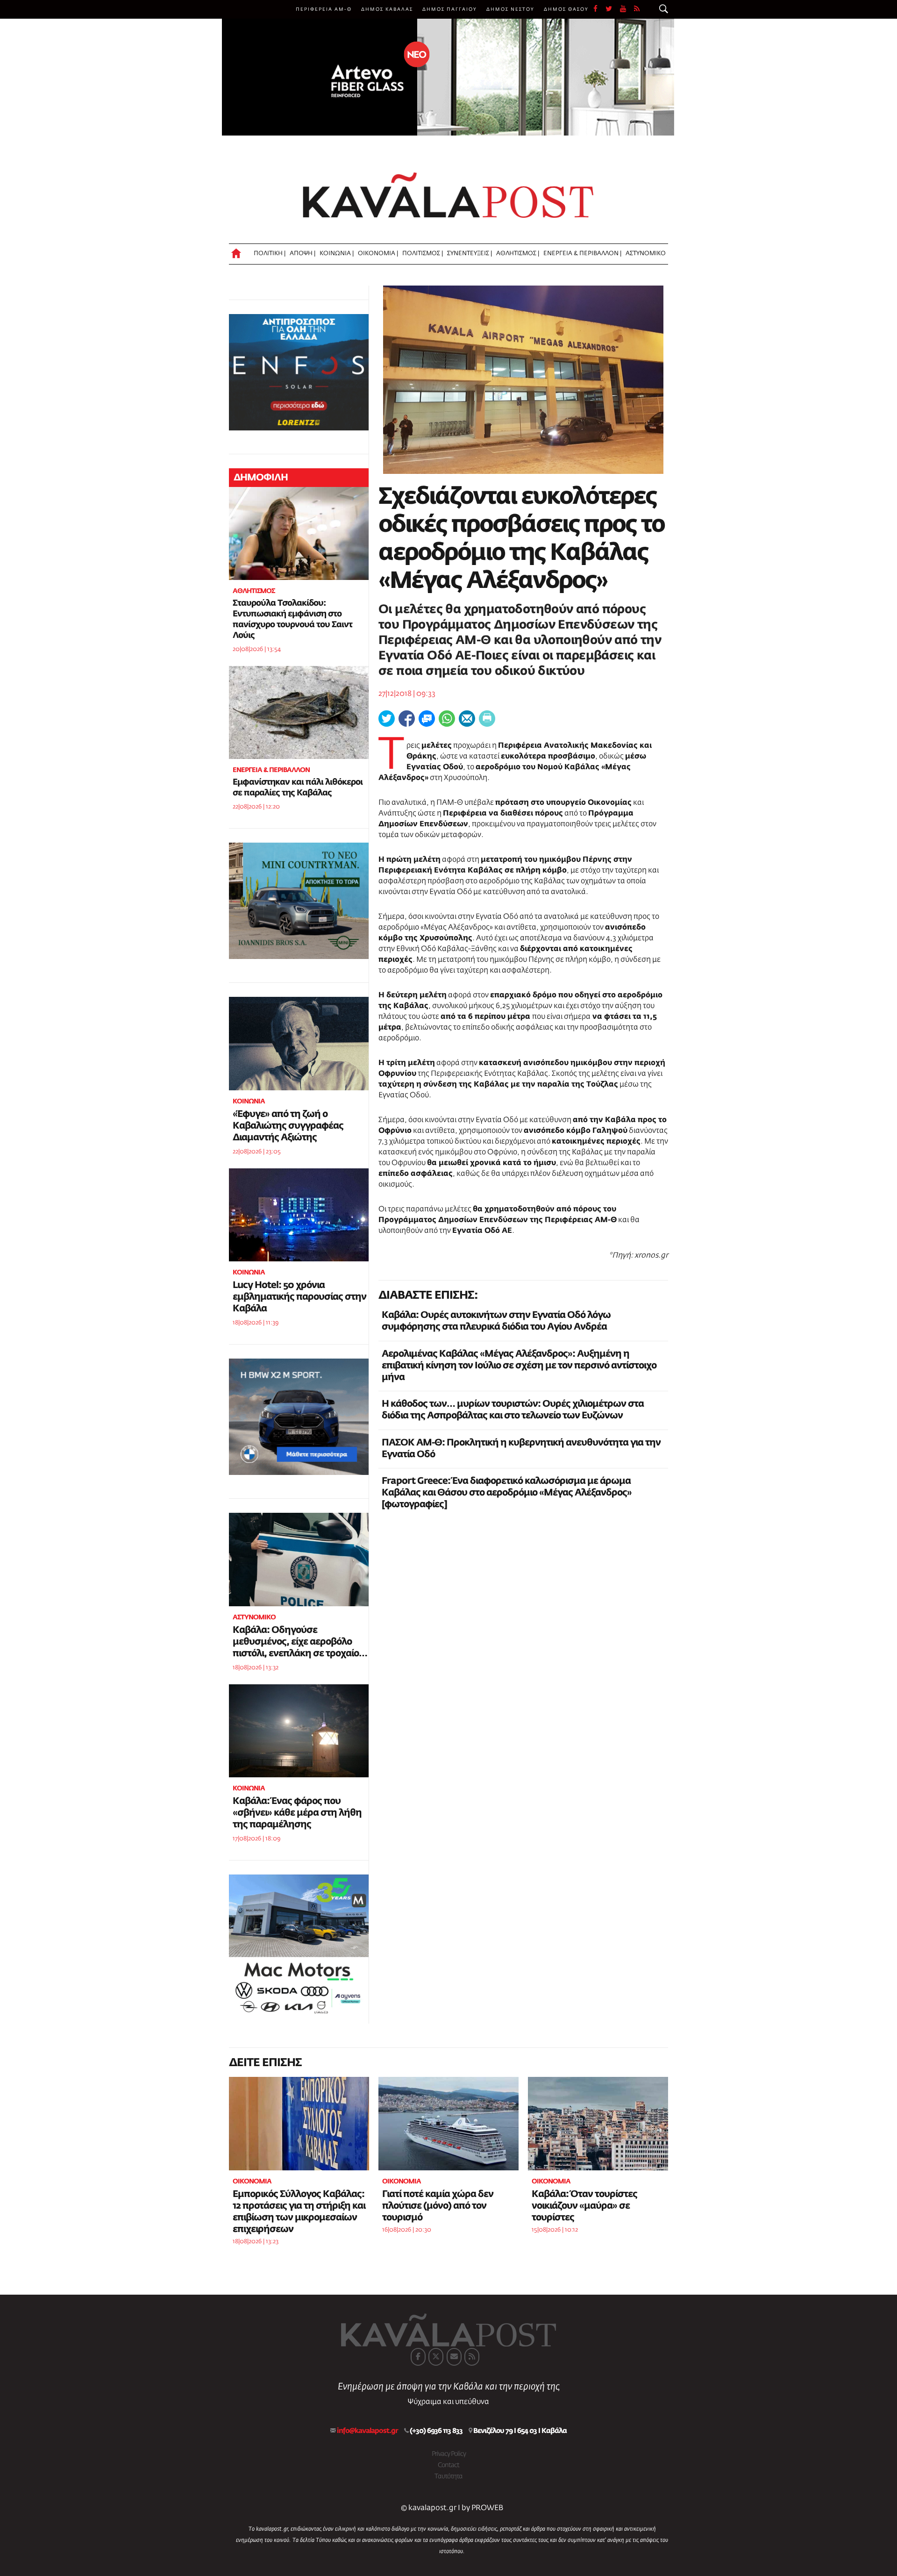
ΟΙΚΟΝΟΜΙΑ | (378, 254)
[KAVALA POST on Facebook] (418, 2357)
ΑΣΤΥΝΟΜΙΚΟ (646, 254)
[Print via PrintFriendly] (487, 719)
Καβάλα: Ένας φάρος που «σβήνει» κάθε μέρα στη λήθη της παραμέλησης (297, 1813)
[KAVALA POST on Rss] (472, 2357)
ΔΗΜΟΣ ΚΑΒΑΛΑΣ (387, 9)
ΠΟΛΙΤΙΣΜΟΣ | (423, 254)
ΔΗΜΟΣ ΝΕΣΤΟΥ (510, 9)
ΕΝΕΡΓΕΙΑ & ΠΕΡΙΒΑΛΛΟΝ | (582, 254)
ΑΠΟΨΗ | (303, 254)
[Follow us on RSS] (637, 9)
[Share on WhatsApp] (447, 719)
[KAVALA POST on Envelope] (454, 2357)
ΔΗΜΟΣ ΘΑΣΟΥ (566, 9)
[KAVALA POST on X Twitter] (436, 2357)
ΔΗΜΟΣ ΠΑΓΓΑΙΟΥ (450, 9)
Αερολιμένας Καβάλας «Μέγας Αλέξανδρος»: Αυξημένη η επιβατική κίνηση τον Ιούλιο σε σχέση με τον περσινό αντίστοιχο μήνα (519, 1366)
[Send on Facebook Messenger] (427, 719)
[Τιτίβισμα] (387, 719)
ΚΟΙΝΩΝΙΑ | (337, 254)
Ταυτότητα (448, 2476)
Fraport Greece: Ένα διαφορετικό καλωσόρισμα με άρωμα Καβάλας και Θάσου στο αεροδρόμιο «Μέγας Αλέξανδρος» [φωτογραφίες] (507, 1493)
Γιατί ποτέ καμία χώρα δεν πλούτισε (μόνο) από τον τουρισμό (438, 2206)
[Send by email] (467, 719)
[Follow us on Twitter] (613, 9)
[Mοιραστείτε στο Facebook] (407, 719)
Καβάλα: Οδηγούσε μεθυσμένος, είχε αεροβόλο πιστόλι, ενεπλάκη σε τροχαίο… (300, 1642)
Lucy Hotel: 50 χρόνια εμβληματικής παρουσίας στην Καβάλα (299, 1297)
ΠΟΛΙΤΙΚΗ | (270, 254)
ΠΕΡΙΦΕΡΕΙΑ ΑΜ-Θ (324, 9)
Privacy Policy (449, 2454)
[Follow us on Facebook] (599, 9)
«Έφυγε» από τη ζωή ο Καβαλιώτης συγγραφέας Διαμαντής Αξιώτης (288, 1126)
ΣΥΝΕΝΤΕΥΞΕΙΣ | (470, 254)
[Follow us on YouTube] (627, 9)
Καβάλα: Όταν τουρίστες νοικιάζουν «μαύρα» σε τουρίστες (584, 2206)
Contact (448, 2465)
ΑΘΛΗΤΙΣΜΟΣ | (518, 254)
